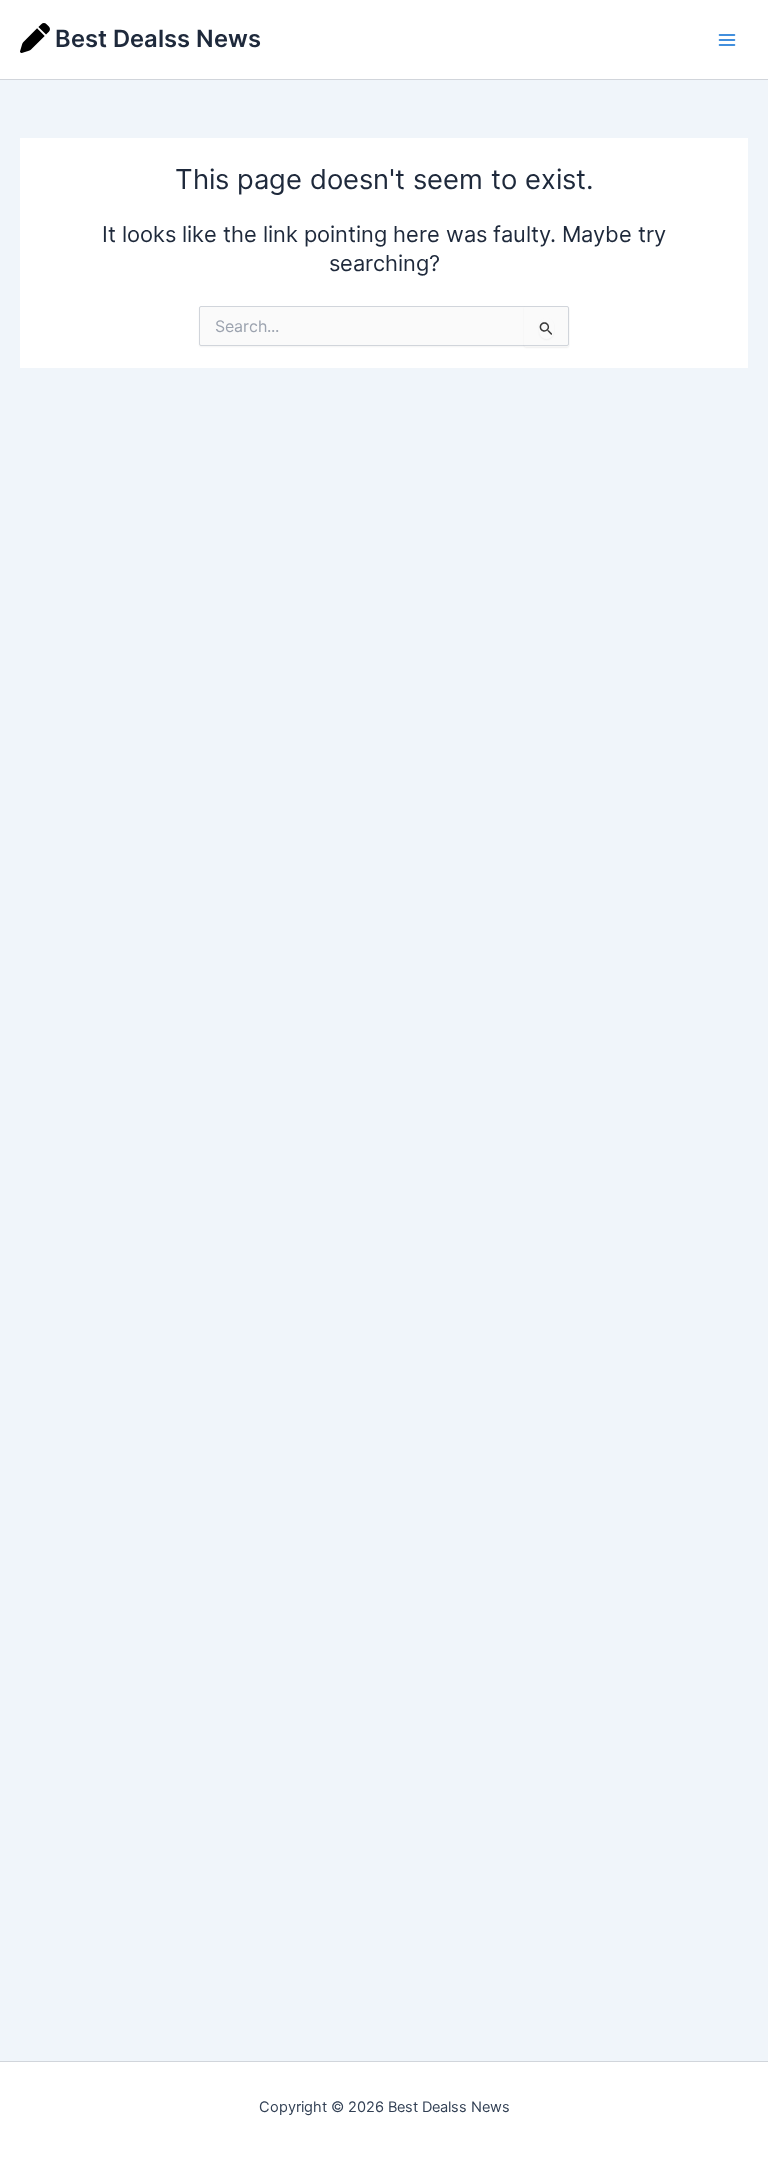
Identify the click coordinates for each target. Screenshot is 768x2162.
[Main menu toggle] (727, 40)
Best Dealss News (158, 38)
